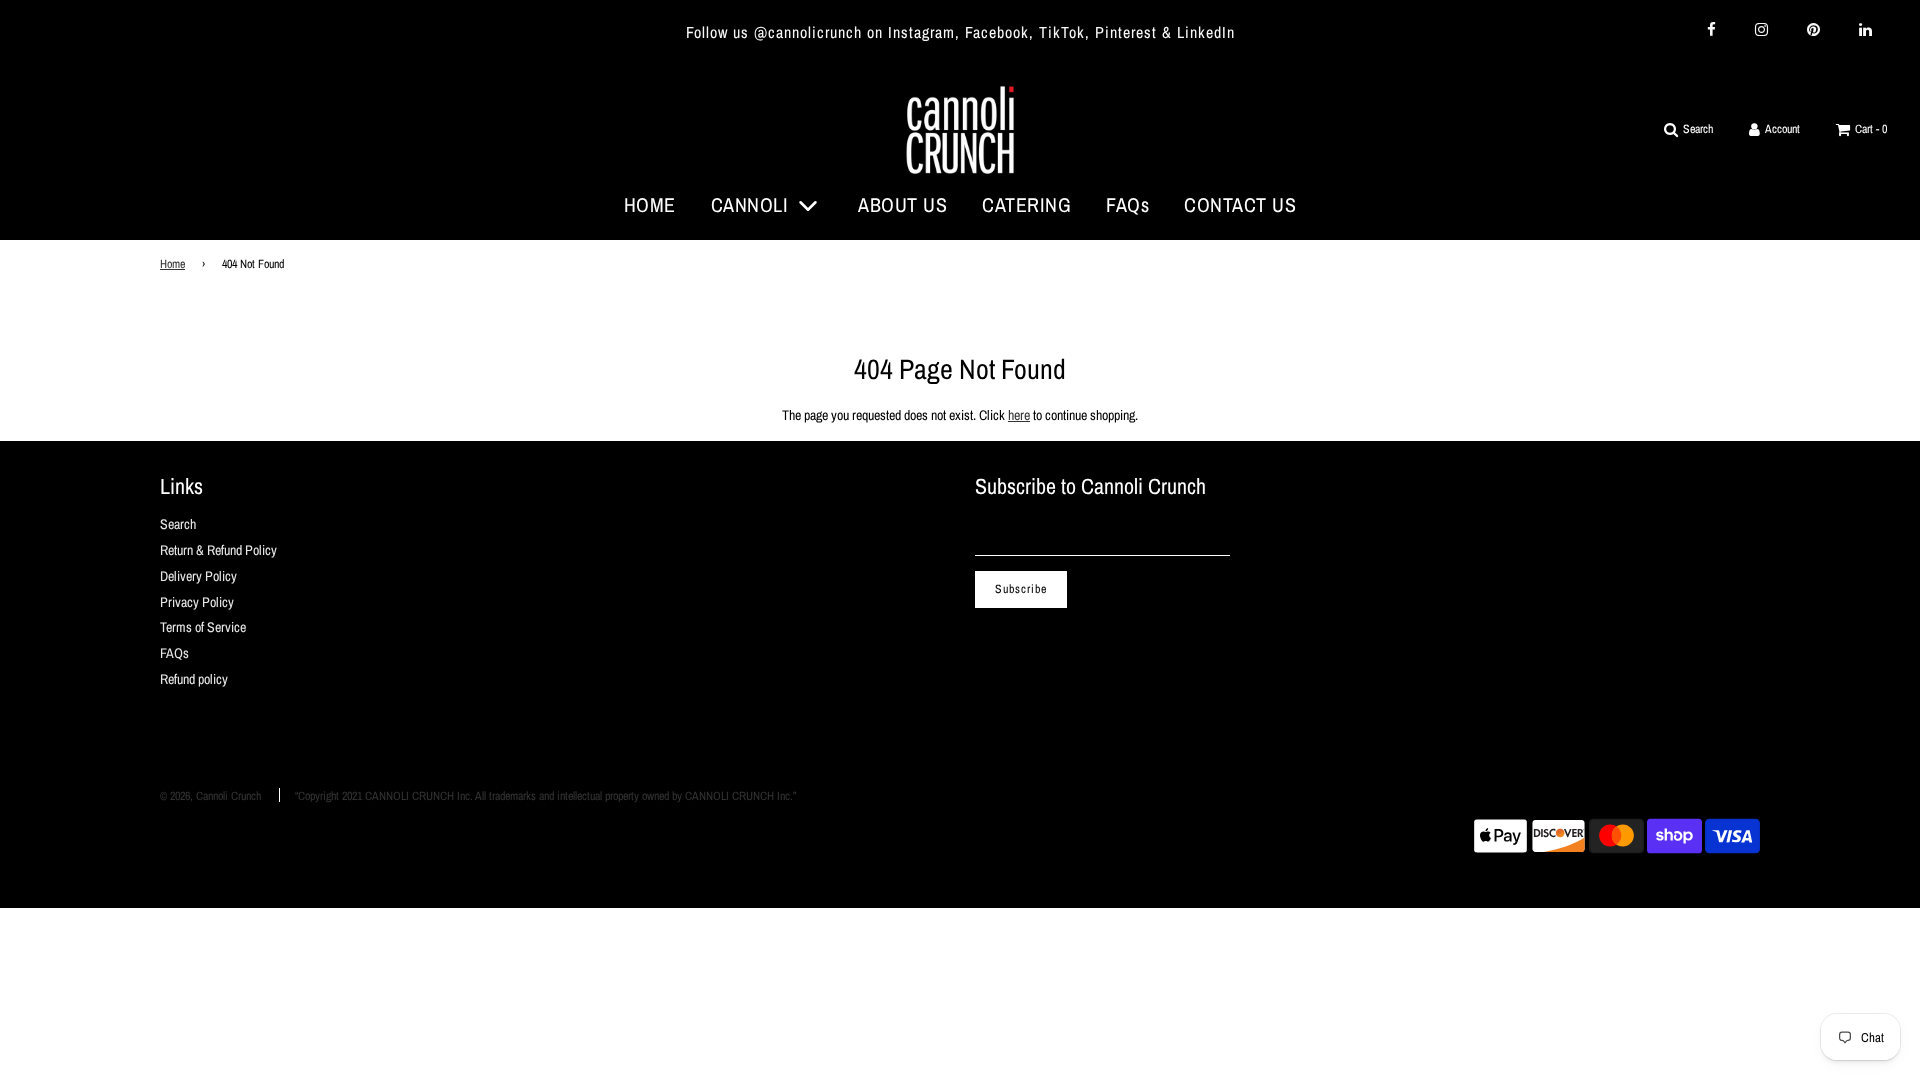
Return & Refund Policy (218, 550)
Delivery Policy (198, 576)
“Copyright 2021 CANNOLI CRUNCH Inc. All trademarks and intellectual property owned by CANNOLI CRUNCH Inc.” (545, 796)
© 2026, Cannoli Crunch (210, 796)
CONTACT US (1240, 204)
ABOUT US (902, 204)
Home (172, 264)
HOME (650, 204)
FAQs (1127, 204)
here (1019, 415)
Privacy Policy (197, 602)
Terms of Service (203, 627)
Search (178, 524)
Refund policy (194, 679)
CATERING (1026, 204)
